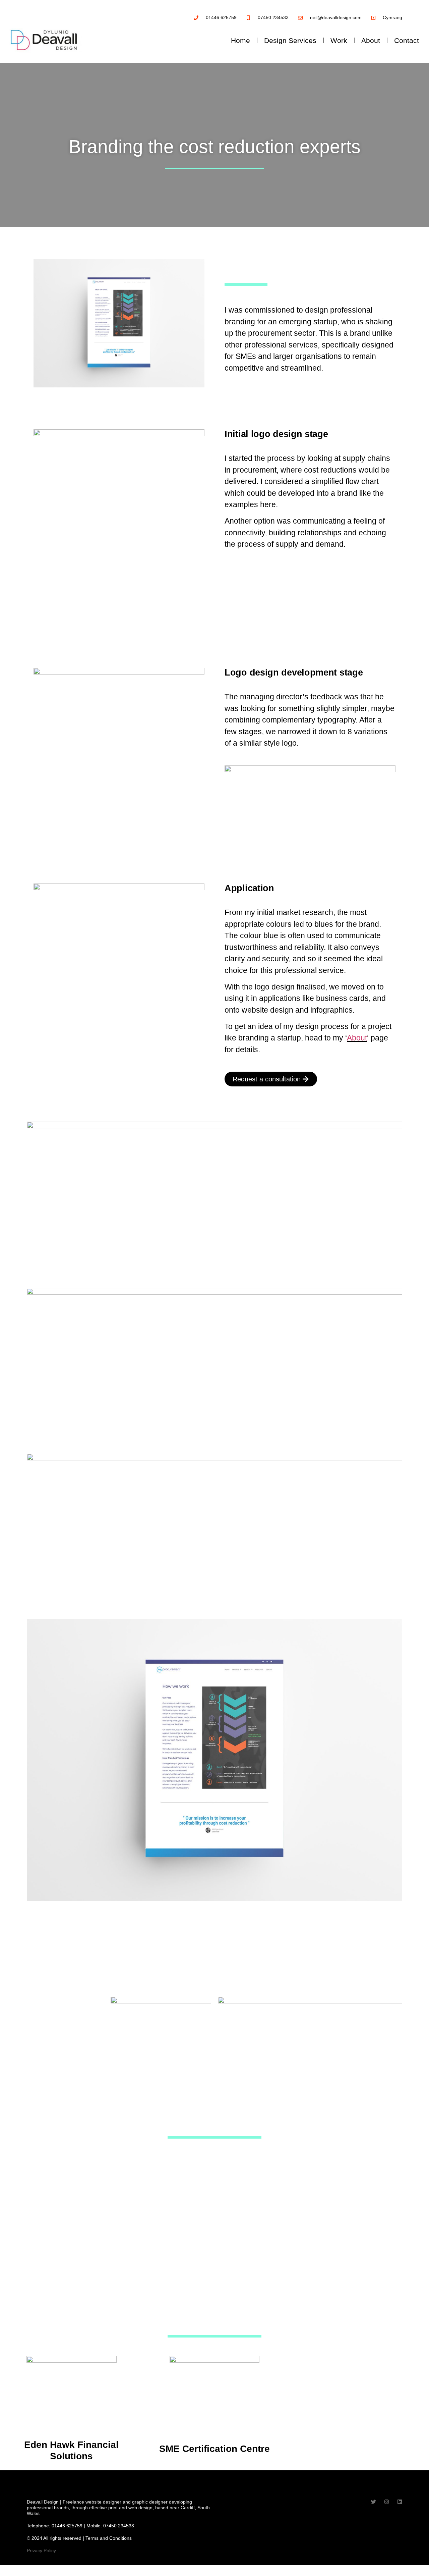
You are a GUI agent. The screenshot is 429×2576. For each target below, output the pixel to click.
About (371, 40)
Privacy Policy (41, 2551)
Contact (407, 40)
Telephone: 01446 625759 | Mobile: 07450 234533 (80, 2526)
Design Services (290, 40)
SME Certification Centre (214, 2449)
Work (339, 40)
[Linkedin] (400, 2502)
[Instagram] (387, 2502)
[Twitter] (374, 2502)
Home (240, 40)
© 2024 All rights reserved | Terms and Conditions (79, 2538)
